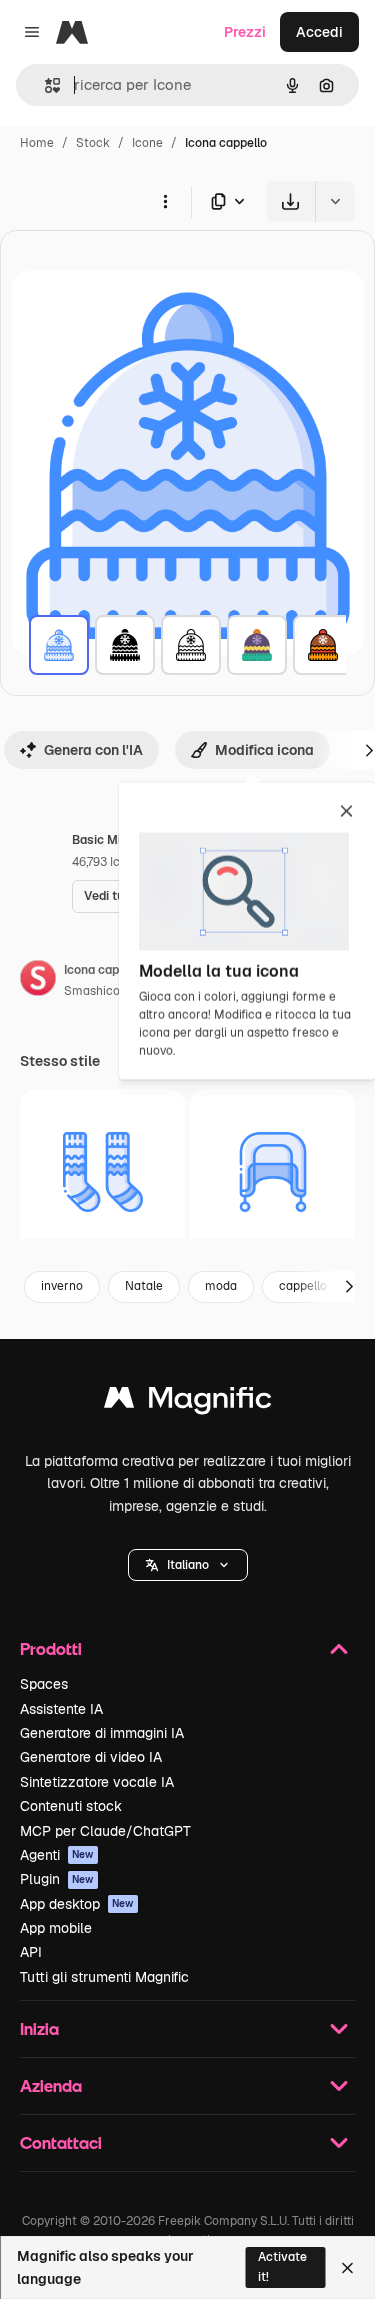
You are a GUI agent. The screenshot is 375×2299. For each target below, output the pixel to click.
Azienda (51, 2085)
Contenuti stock (71, 1806)
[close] (346, 813)
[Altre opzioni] (165, 201)
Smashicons (98, 991)
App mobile (56, 1928)
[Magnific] (188, 1402)
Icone (147, 143)
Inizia (39, 2028)
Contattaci (61, 2142)
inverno (62, 1286)
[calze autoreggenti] (102, 1171)
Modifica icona (264, 750)
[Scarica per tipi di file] (229, 201)
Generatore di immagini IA (102, 1733)
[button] (188, 1565)
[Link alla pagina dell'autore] (38, 981)
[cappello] (59, 645)
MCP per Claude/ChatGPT (105, 1831)
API (31, 1952)
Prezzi (245, 32)
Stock (93, 143)
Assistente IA (61, 1709)
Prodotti (51, 1648)
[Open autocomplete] (44, 85)
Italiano (188, 1565)
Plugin (57, 1879)
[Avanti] (349, 1287)
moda (221, 1286)
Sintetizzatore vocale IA (97, 1782)
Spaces (44, 1684)
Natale (144, 1286)
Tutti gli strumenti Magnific (104, 1977)
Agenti (57, 1855)
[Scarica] (290, 201)
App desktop (77, 1904)
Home (37, 143)
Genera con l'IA (93, 750)
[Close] (347, 2268)
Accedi (319, 32)
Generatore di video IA (91, 1757)
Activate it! (282, 2266)
